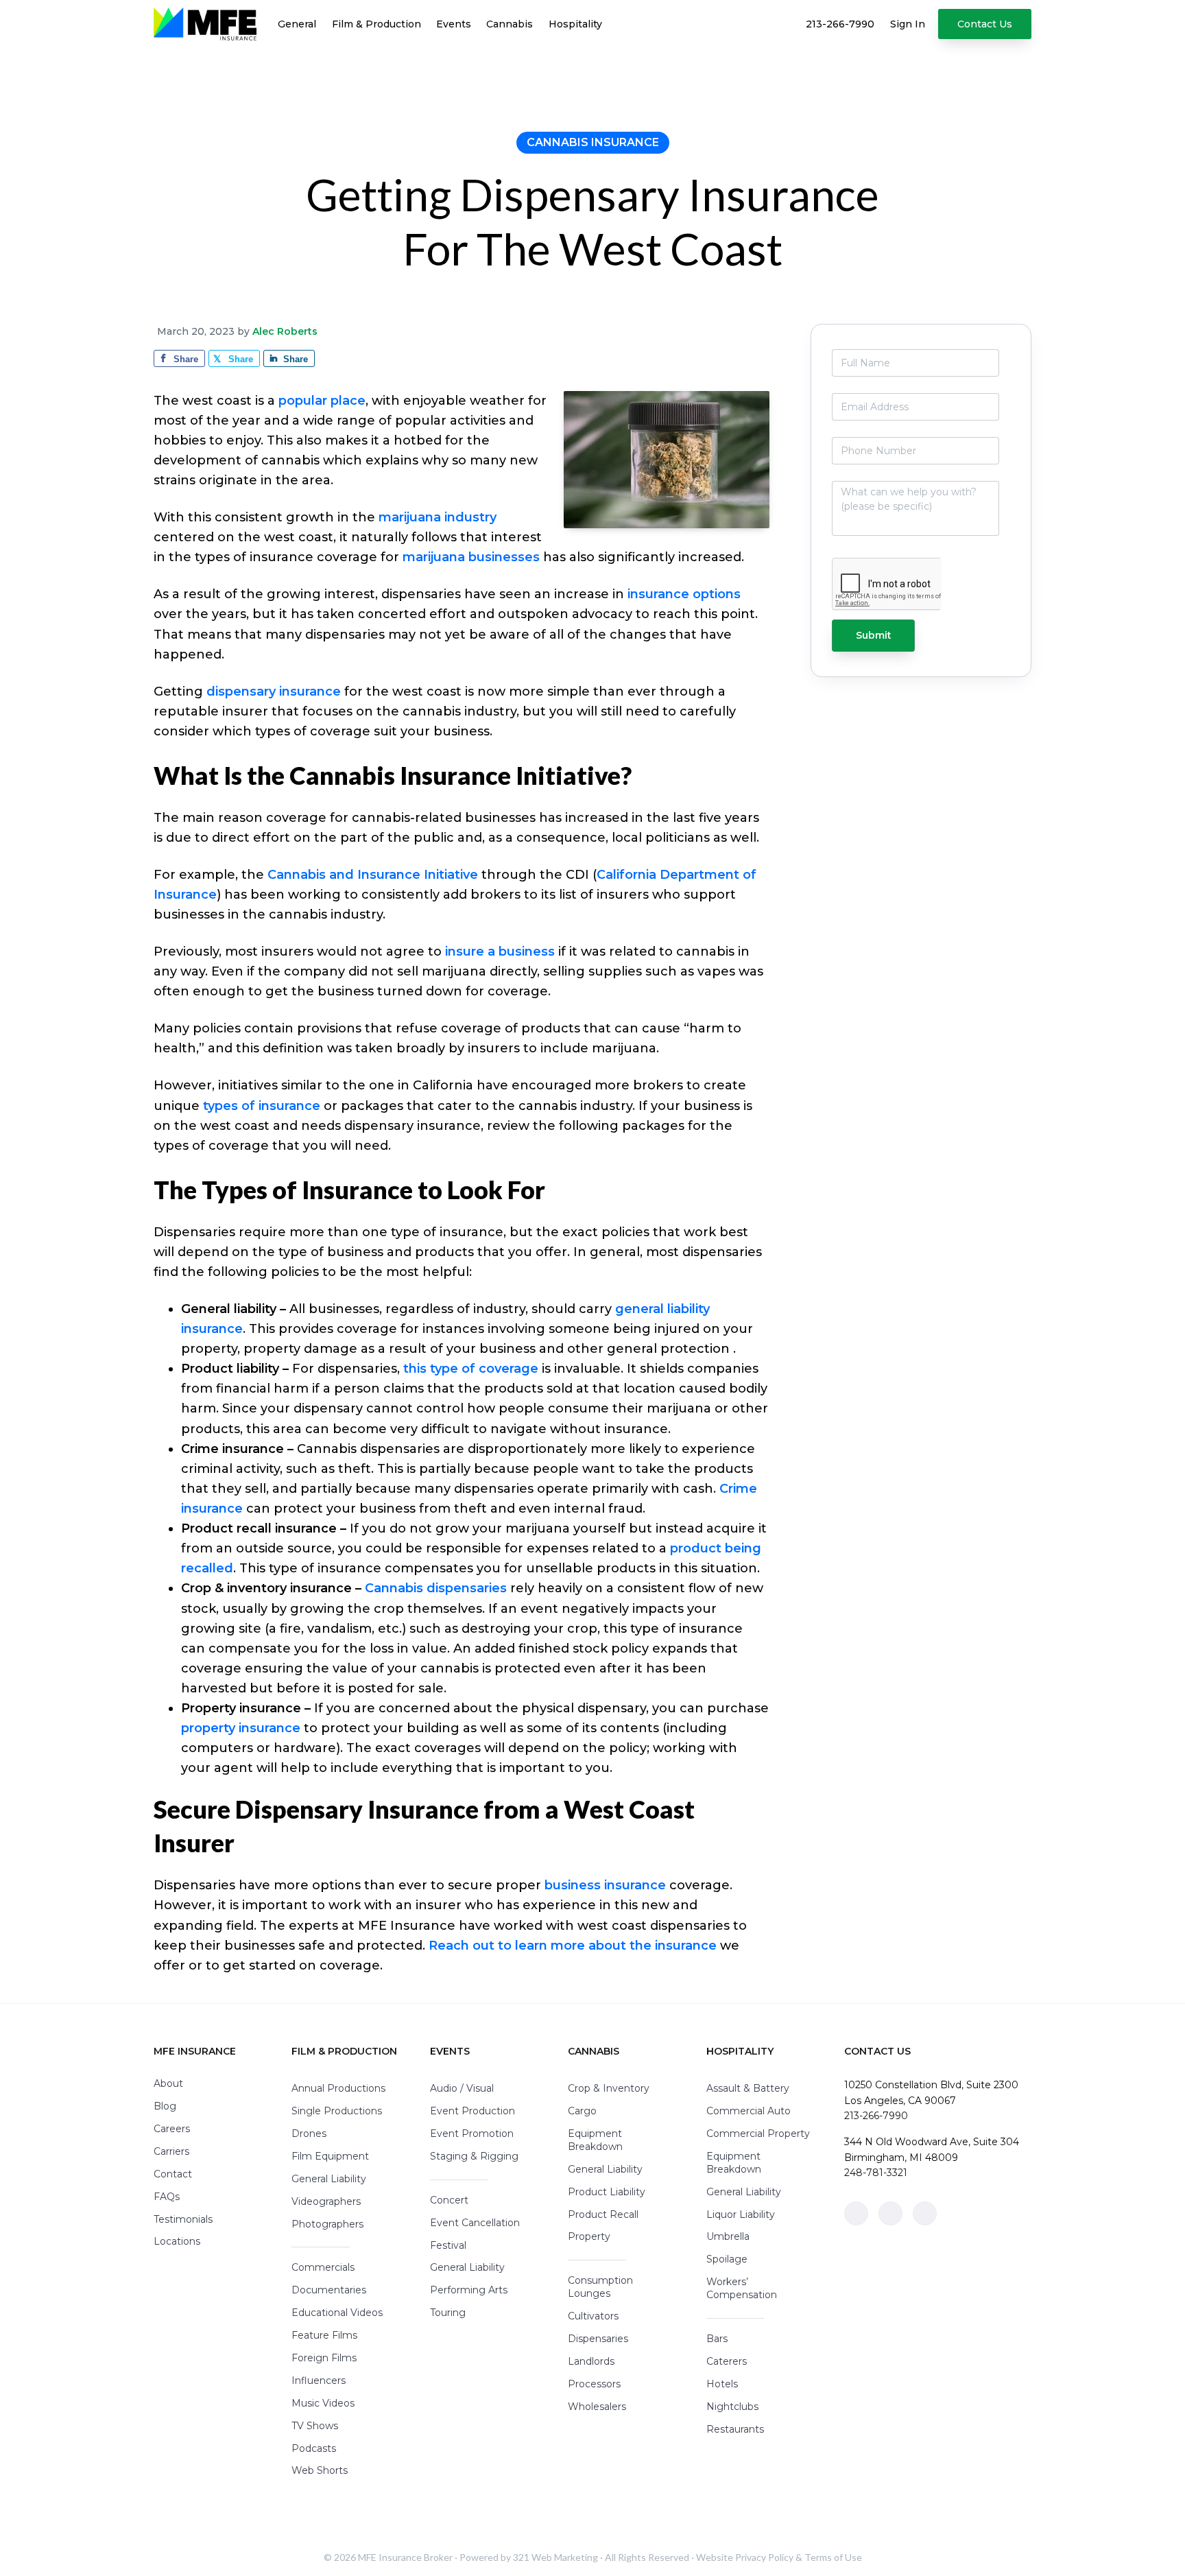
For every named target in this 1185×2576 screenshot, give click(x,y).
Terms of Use (833, 2557)
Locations (177, 2241)
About (168, 2083)
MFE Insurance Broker (405, 2557)
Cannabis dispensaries (436, 1588)
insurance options (684, 594)
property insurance (241, 1728)
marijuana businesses (471, 557)
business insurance (605, 1885)
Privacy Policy (764, 2557)
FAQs (167, 2197)
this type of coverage (471, 1369)
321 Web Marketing (555, 2557)
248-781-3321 (876, 2173)
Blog (165, 2106)
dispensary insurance (274, 692)
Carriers (171, 2151)
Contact (173, 2174)
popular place (322, 401)
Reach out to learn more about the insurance (573, 1946)
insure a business (500, 952)
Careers (172, 2129)
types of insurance (262, 1106)
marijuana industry (438, 517)
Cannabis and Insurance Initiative (373, 875)
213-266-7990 (876, 2116)
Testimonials (183, 2219)
